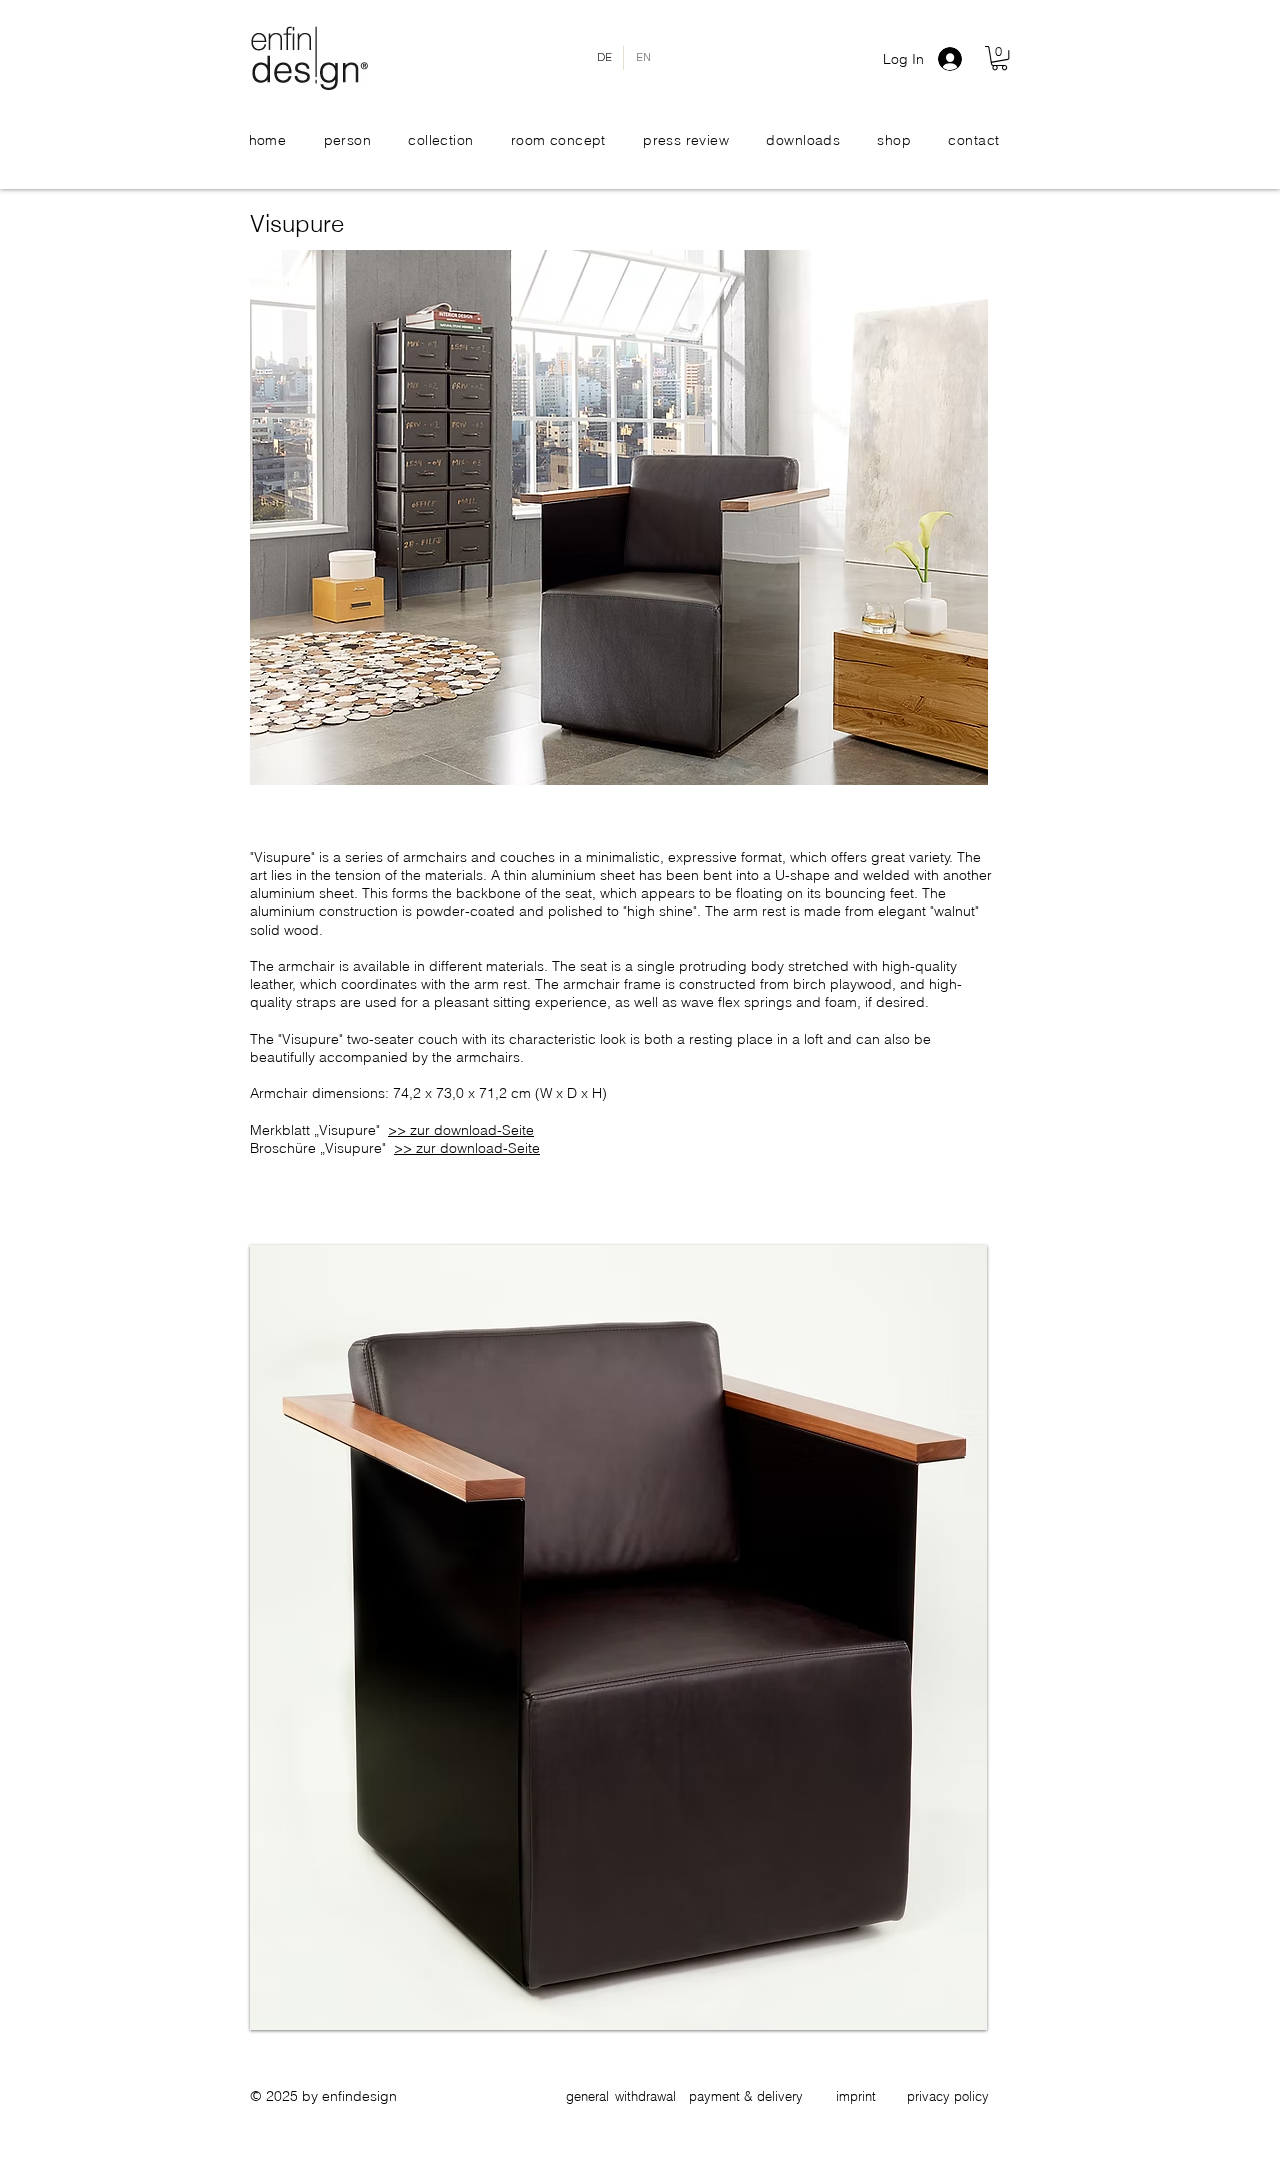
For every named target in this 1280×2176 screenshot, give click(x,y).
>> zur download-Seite (461, 1130)
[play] (945, 2012)
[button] (999, 58)
